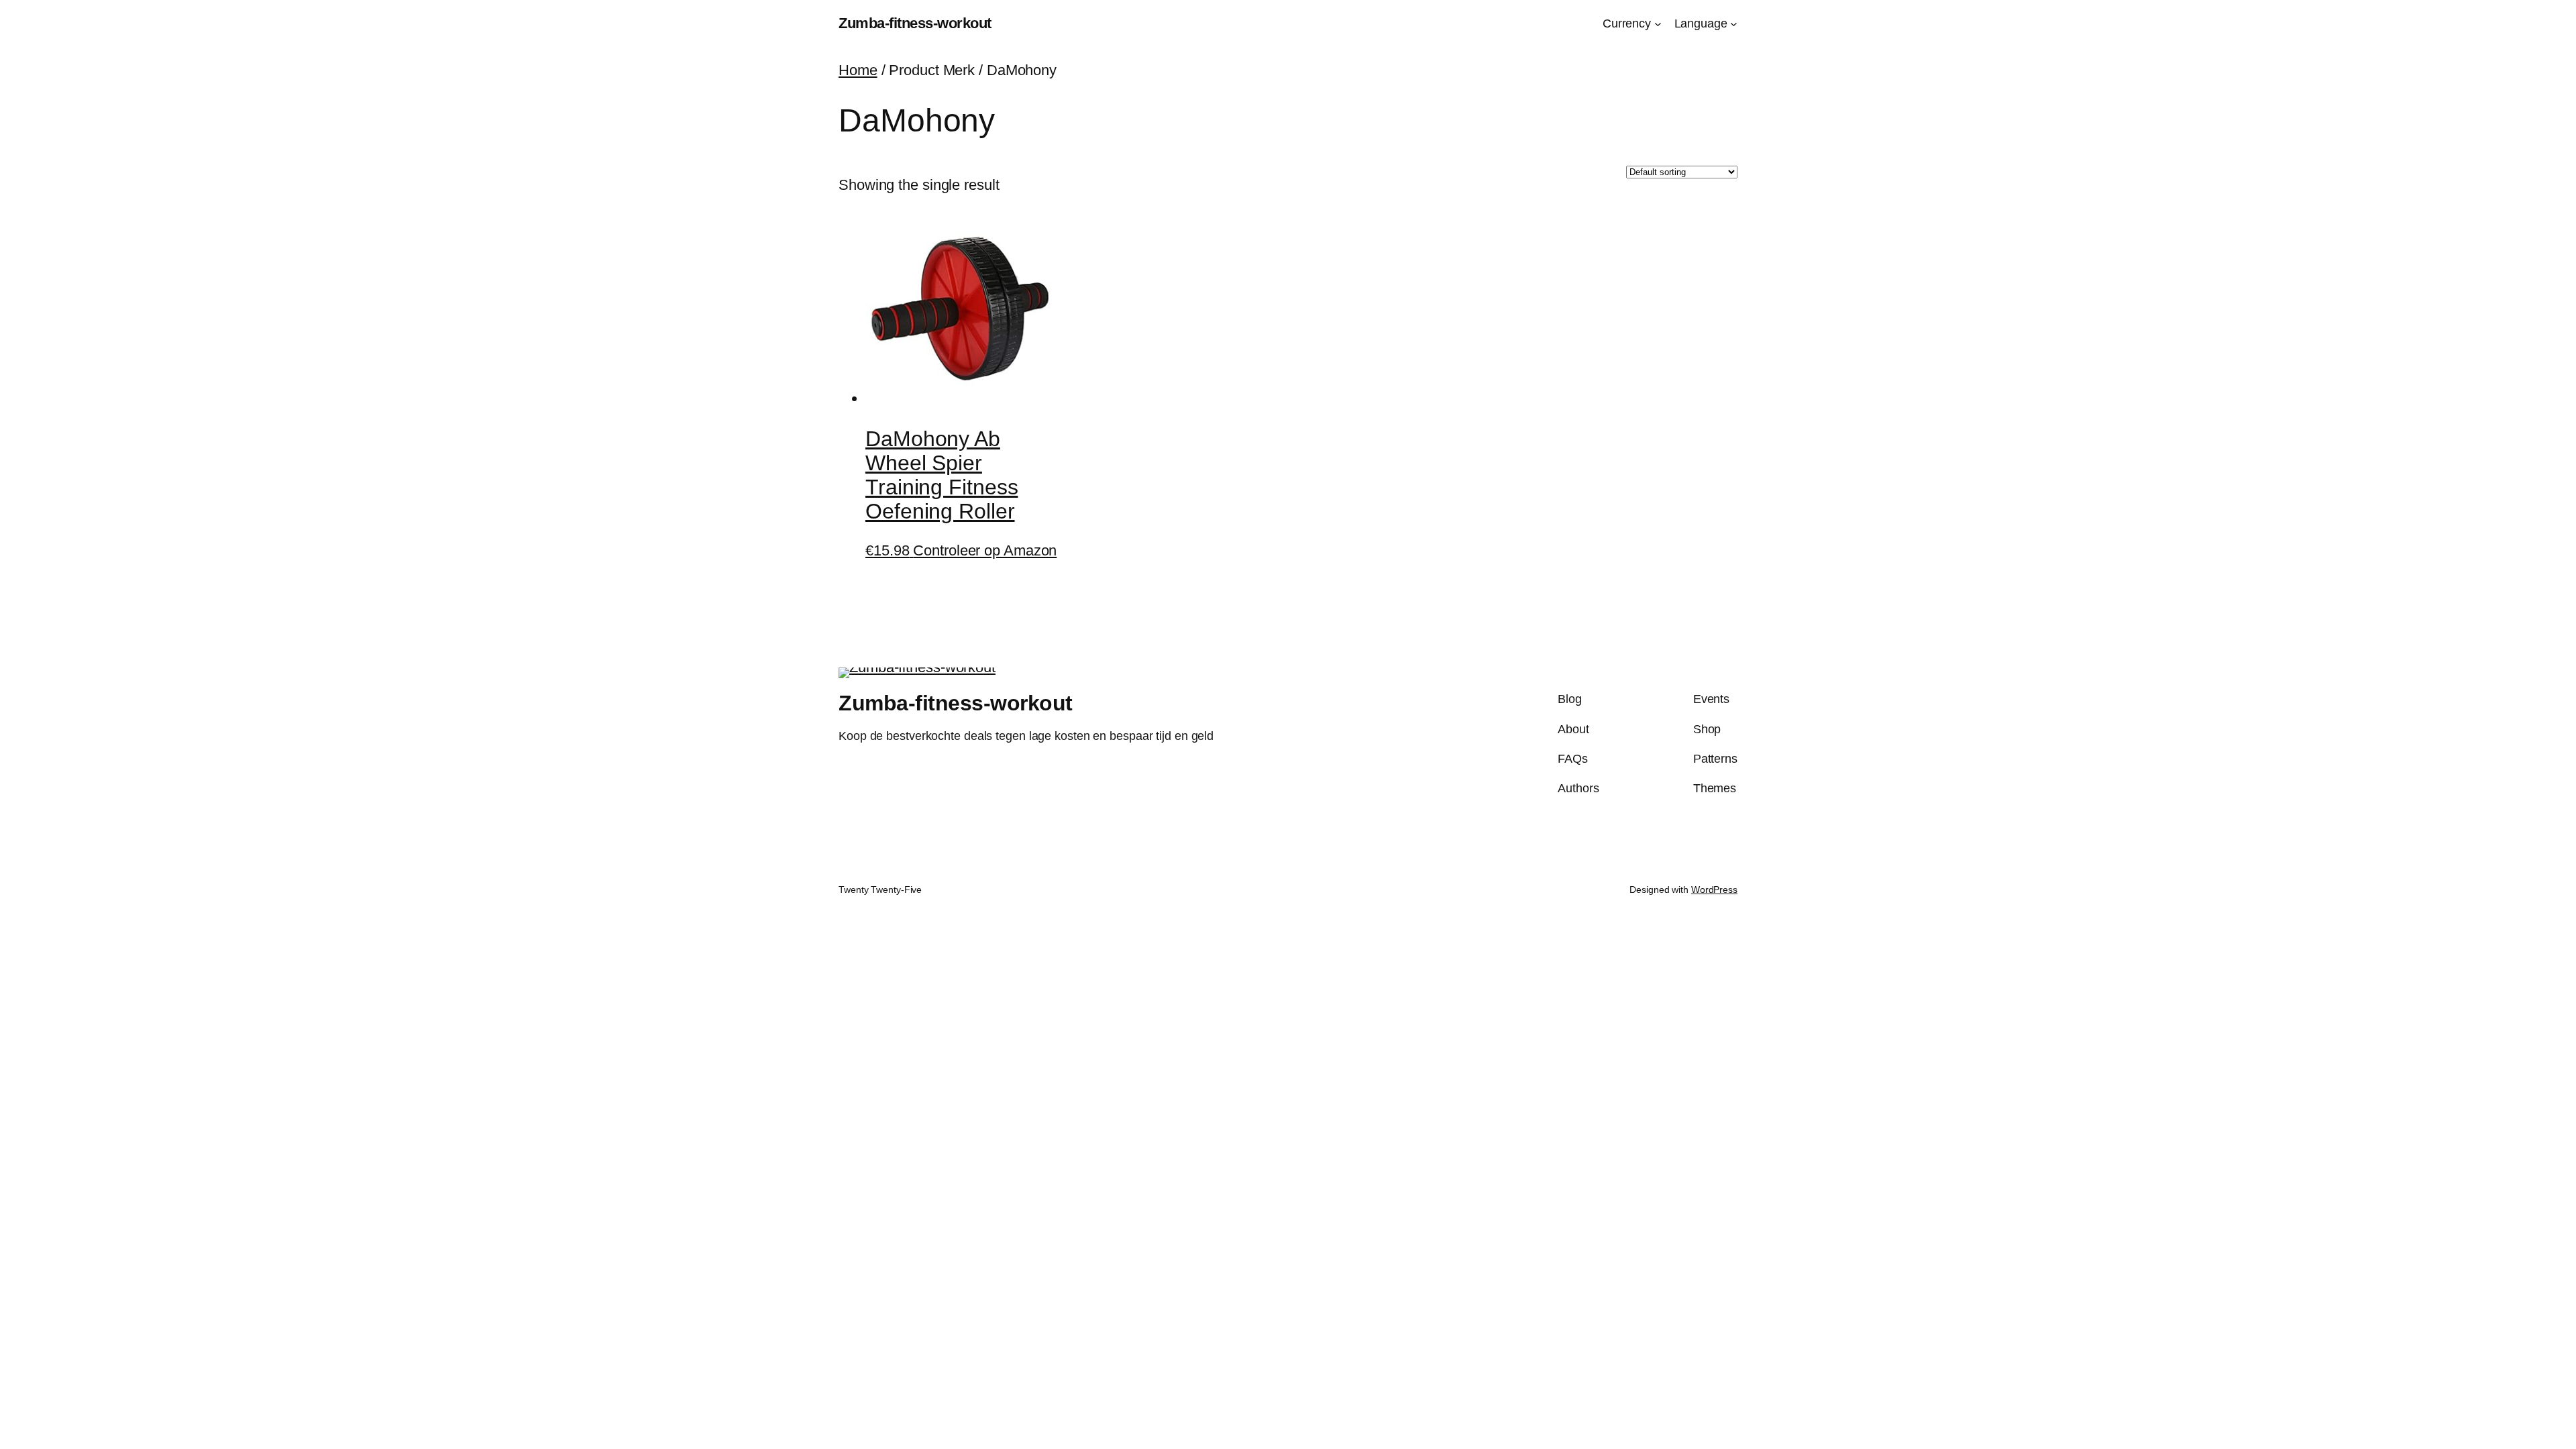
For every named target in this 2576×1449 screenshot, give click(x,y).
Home (858, 70)
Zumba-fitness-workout (915, 23)
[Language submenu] (1734, 24)
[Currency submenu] (1658, 24)
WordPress (1714, 890)
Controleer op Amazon (985, 550)
